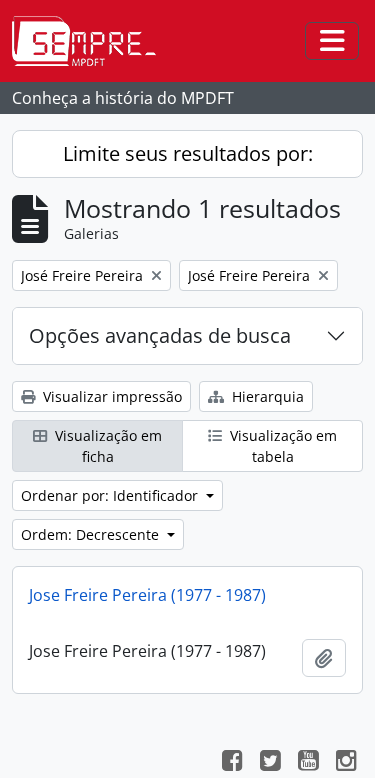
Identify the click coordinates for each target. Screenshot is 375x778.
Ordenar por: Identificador (111, 495)
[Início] (92, 41)
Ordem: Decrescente (92, 534)
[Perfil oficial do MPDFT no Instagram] (346, 763)
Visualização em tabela (281, 446)
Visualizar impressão (110, 396)
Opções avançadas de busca (160, 335)
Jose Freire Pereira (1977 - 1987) (147, 595)
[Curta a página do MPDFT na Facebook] (232, 763)
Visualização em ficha (106, 446)
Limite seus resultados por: (188, 153)
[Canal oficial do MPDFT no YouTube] (308, 763)
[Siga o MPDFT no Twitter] (270, 763)
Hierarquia (266, 396)
